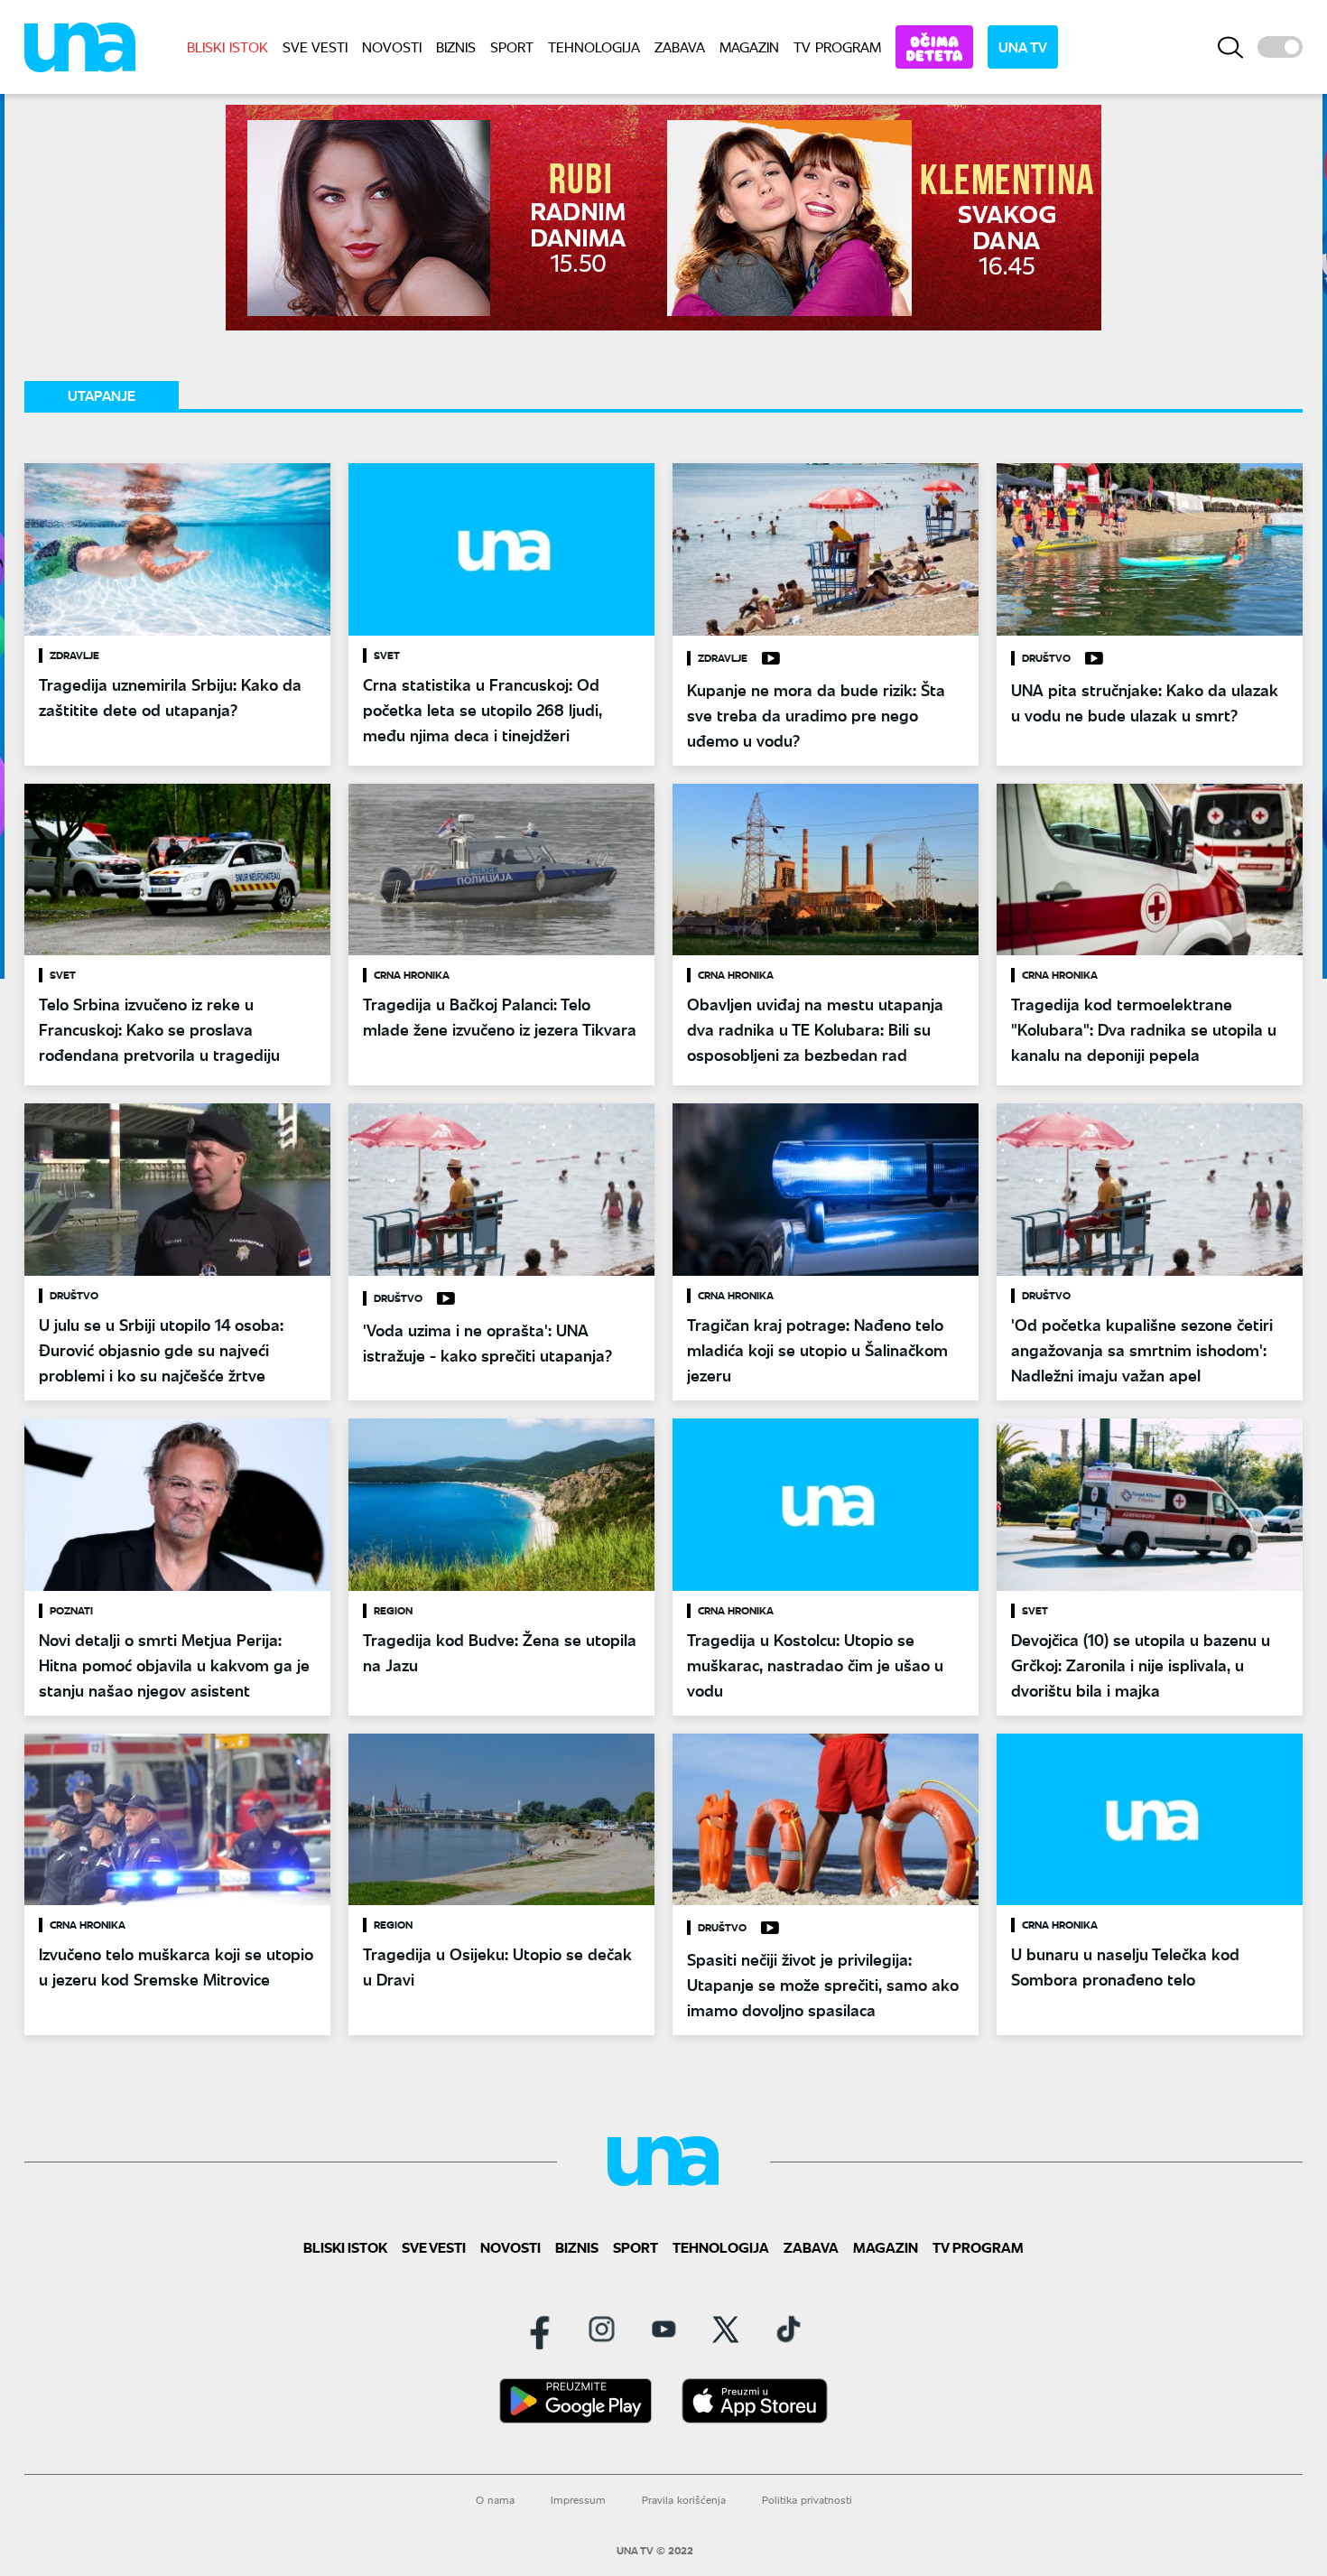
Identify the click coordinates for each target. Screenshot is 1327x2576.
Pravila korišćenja (684, 2500)
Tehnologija (594, 46)
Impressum (578, 2500)
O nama (495, 2500)
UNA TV (1023, 46)
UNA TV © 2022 (655, 2551)
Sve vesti (315, 46)
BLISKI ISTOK (227, 46)
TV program (837, 46)
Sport (512, 46)
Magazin (749, 46)
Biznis (456, 46)
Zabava (680, 46)
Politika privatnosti (807, 2500)
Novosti (392, 46)
